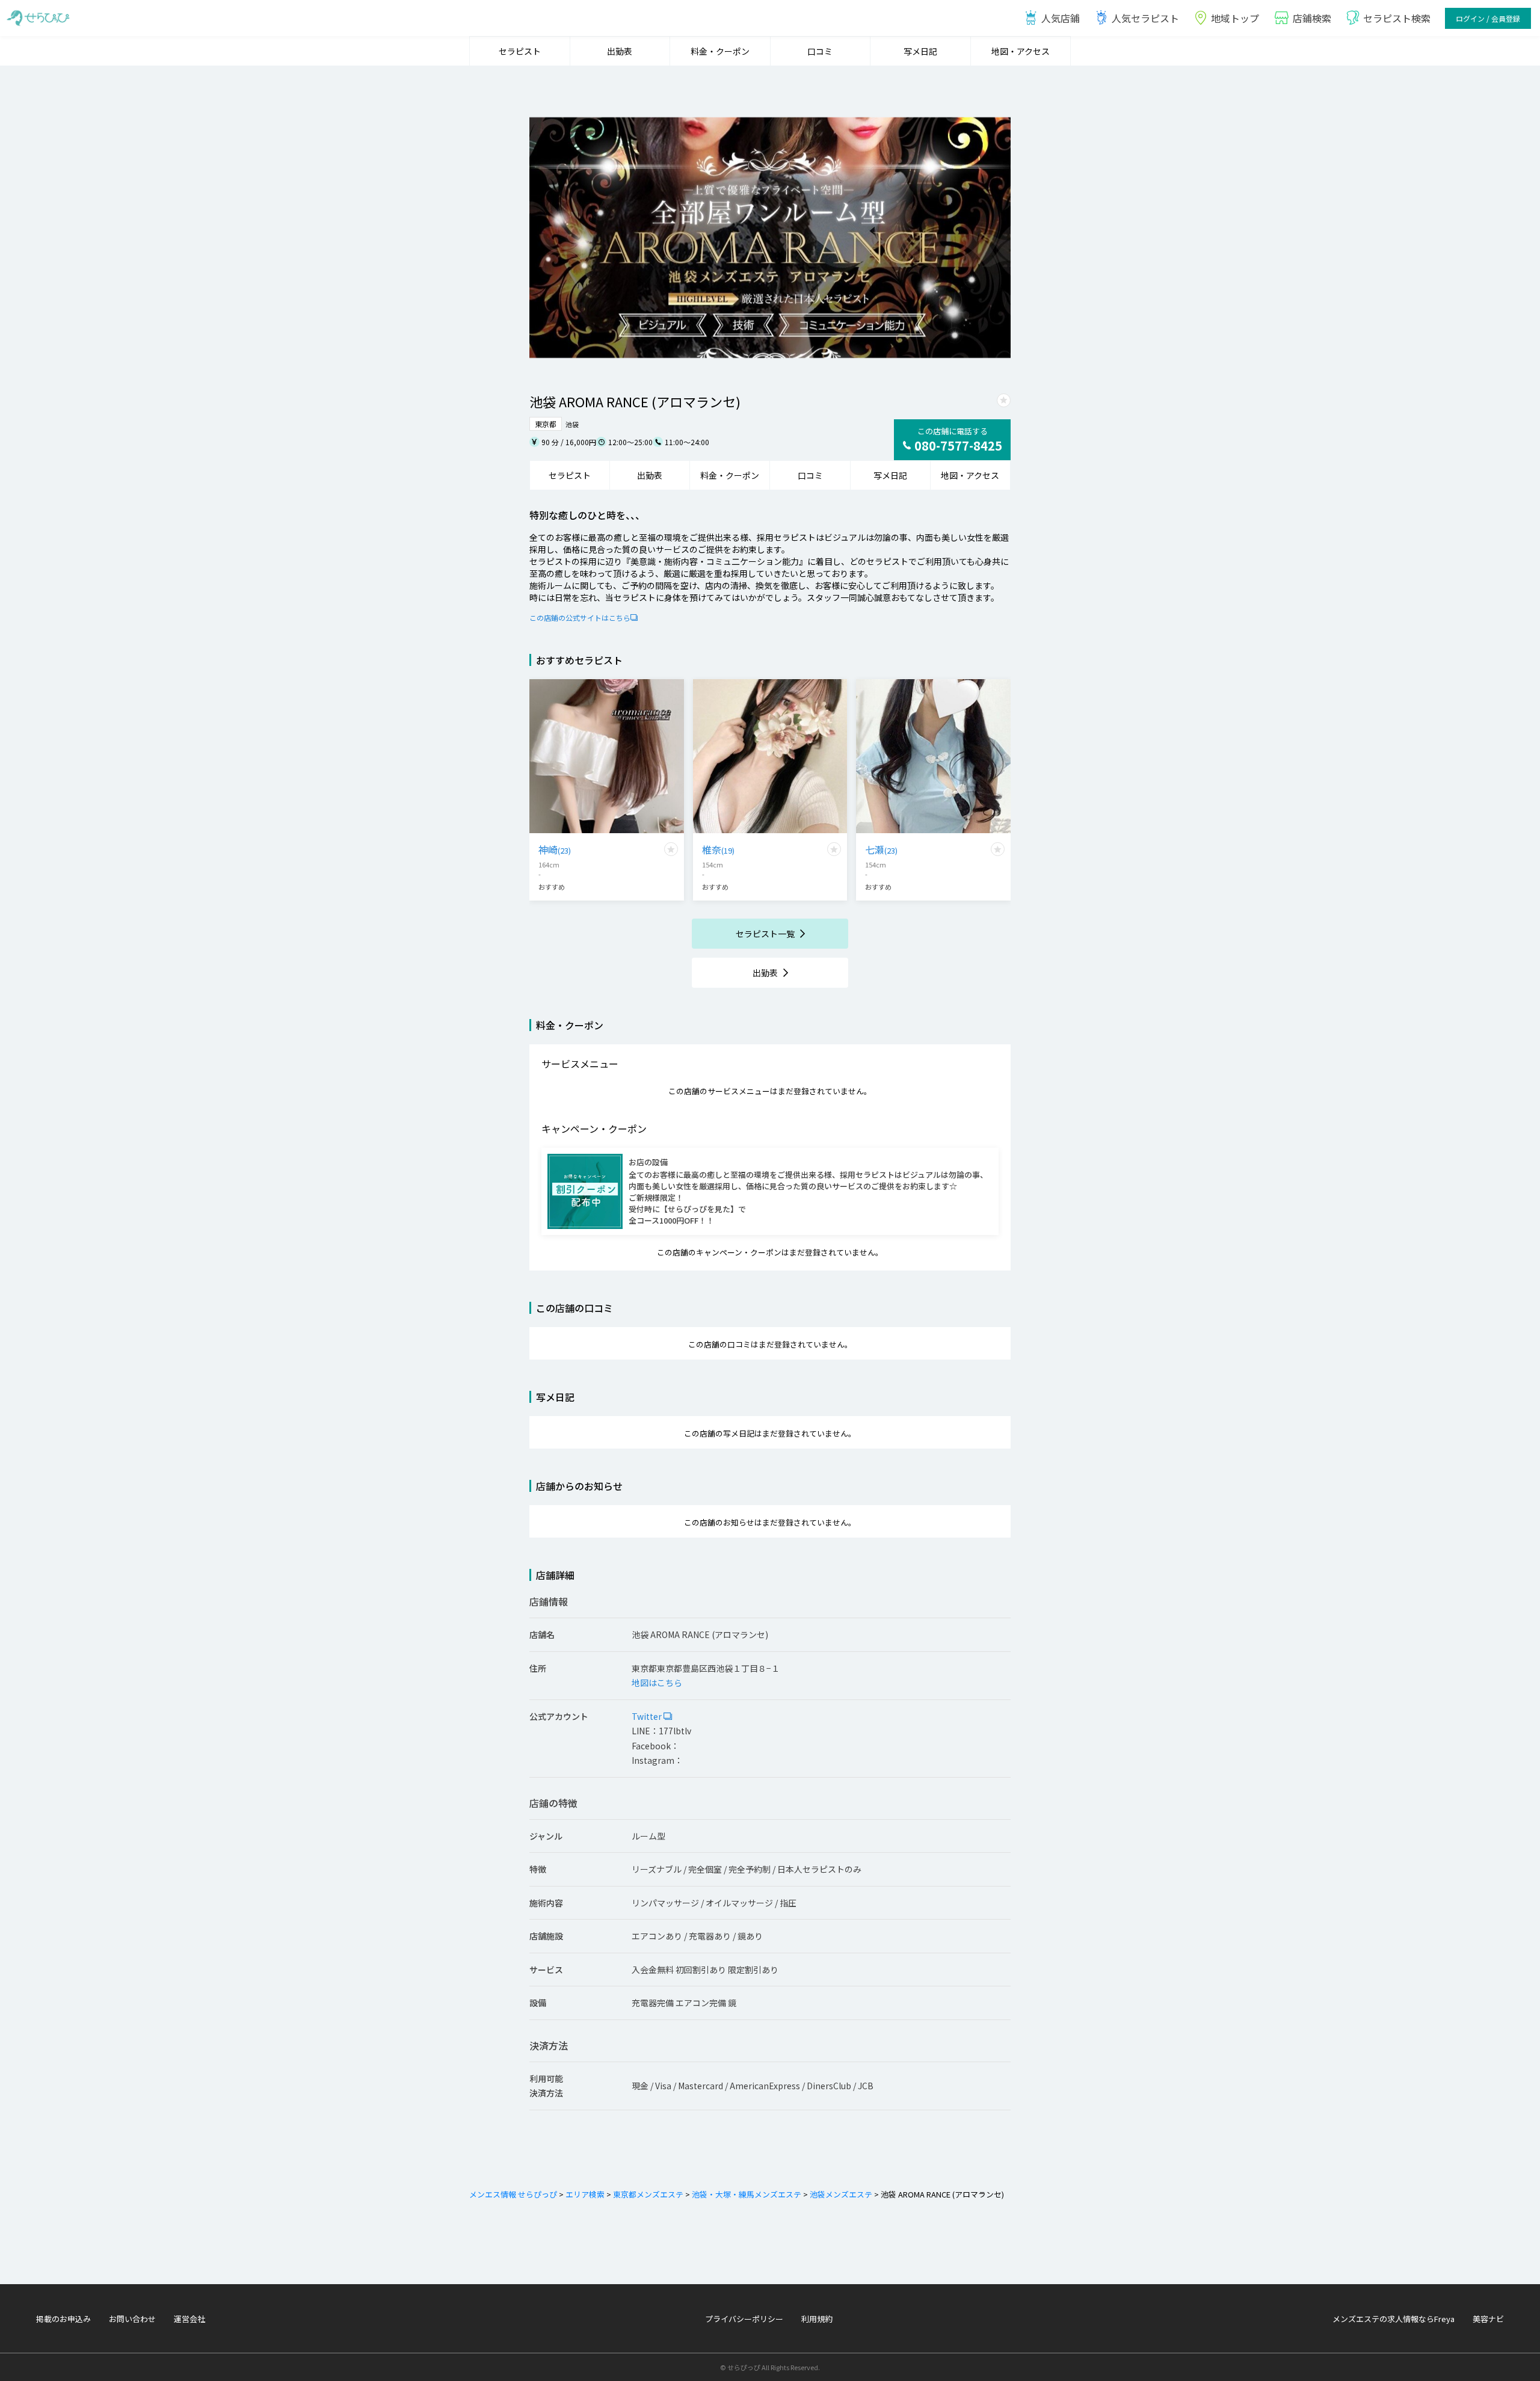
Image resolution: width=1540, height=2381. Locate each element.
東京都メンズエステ (648, 2194)
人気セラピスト (1145, 18)
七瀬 (881, 849)
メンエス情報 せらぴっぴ (513, 2194)
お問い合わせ (132, 2319)
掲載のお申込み (63, 2319)
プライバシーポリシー (744, 2319)
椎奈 (718, 849)
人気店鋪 (1061, 18)
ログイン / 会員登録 (1488, 18)
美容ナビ (1488, 2319)
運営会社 (189, 2319)
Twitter (648, 1716)
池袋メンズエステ (841, 2194)
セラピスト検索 (1397, 18)
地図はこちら (657, 1683)
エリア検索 (585, 2194)
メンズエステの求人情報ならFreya (1394, 2319)
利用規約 (817, 2319)
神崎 (555, 849)
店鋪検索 (1312, 18)
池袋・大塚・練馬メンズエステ (747, 2194)
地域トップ (1235, 18)
